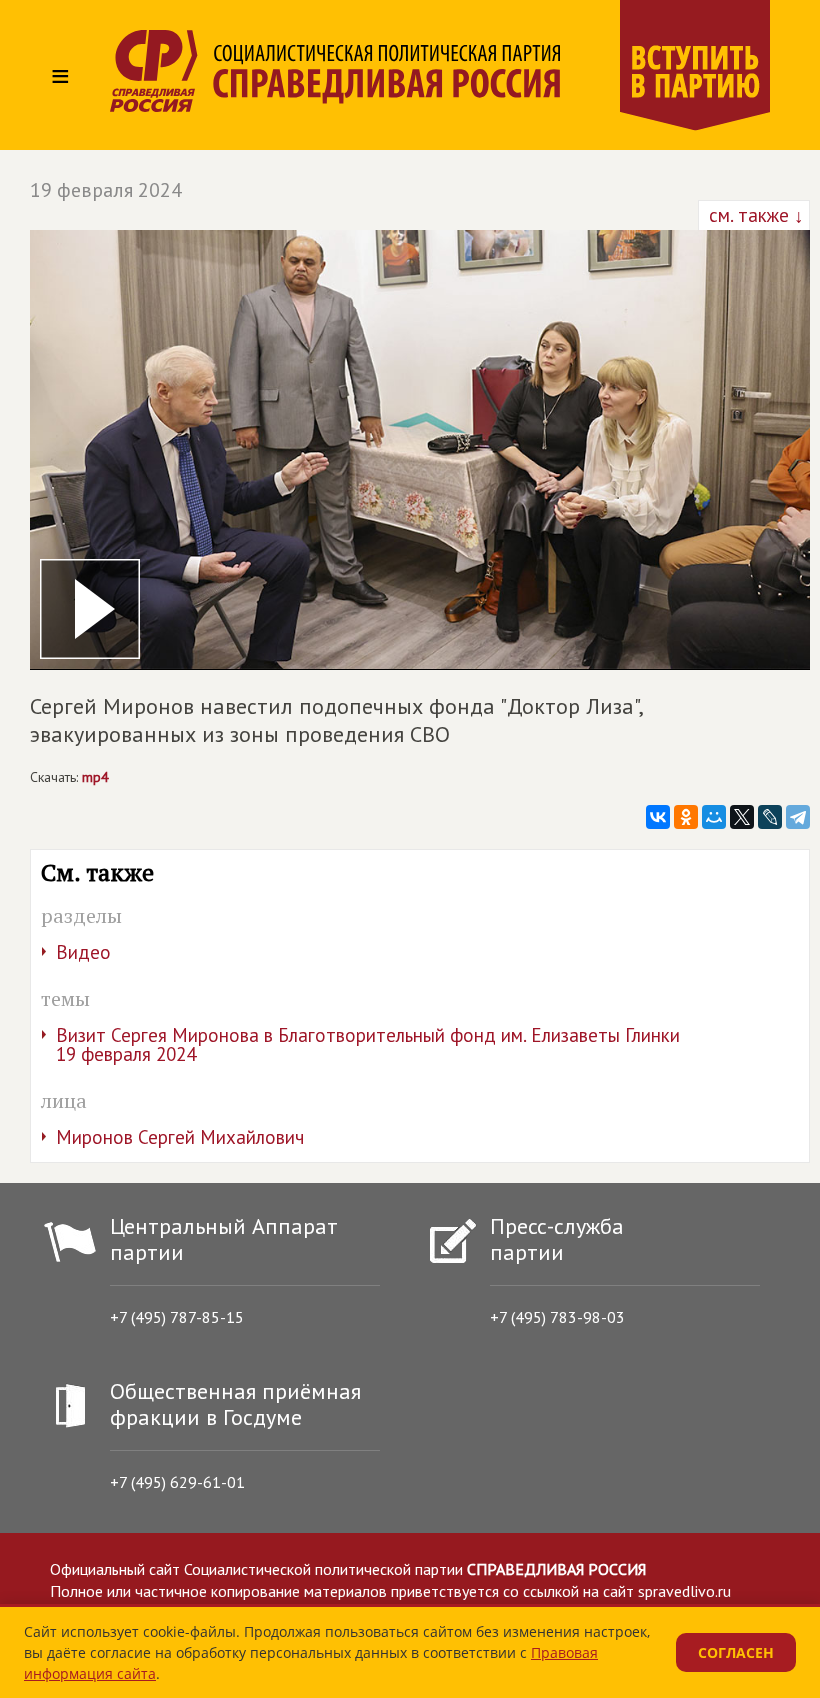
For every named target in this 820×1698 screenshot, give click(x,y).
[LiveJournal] (770, 817)
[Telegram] (798, 817)
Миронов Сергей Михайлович (180, 1137)
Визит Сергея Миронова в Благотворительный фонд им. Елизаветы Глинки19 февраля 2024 (368, 1044)
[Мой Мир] (714, 817)
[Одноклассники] (686, 817)
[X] (742, 817)
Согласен (736, 1652)
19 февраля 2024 (106, 190)
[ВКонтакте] (658, 817)
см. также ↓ (754, 215)
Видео (83, 952)
